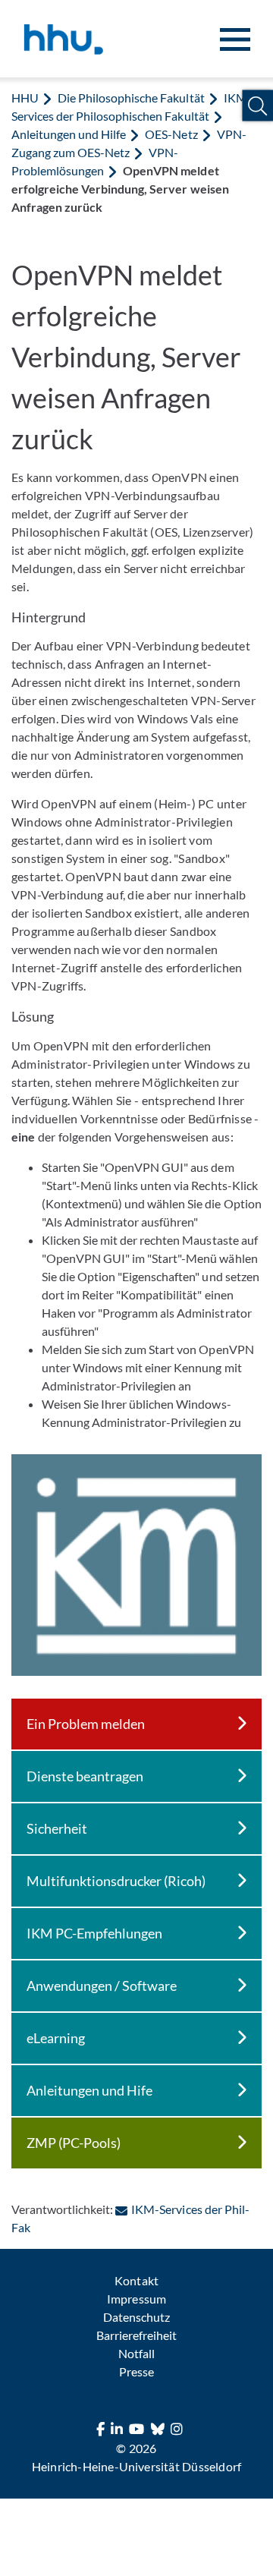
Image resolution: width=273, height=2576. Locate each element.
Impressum (136, 2299)
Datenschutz (136, 2317)
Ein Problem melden (86, 1724)
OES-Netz (171, 134)
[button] (257, 106)
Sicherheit (57, 1828)
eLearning (56, 2038)
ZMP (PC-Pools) (74, 2143)
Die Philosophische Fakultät (131, 98)
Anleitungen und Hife (89, 2090)
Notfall (136, 2353)
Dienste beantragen (85, 1776)
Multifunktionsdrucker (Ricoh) (116, 1881)
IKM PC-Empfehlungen (94, 1933)
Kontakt (136, 2280)
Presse (136, 2371)
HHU (25, 98)
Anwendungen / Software (102, 1986)
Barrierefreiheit (136, 2335)
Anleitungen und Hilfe (69, 134)
